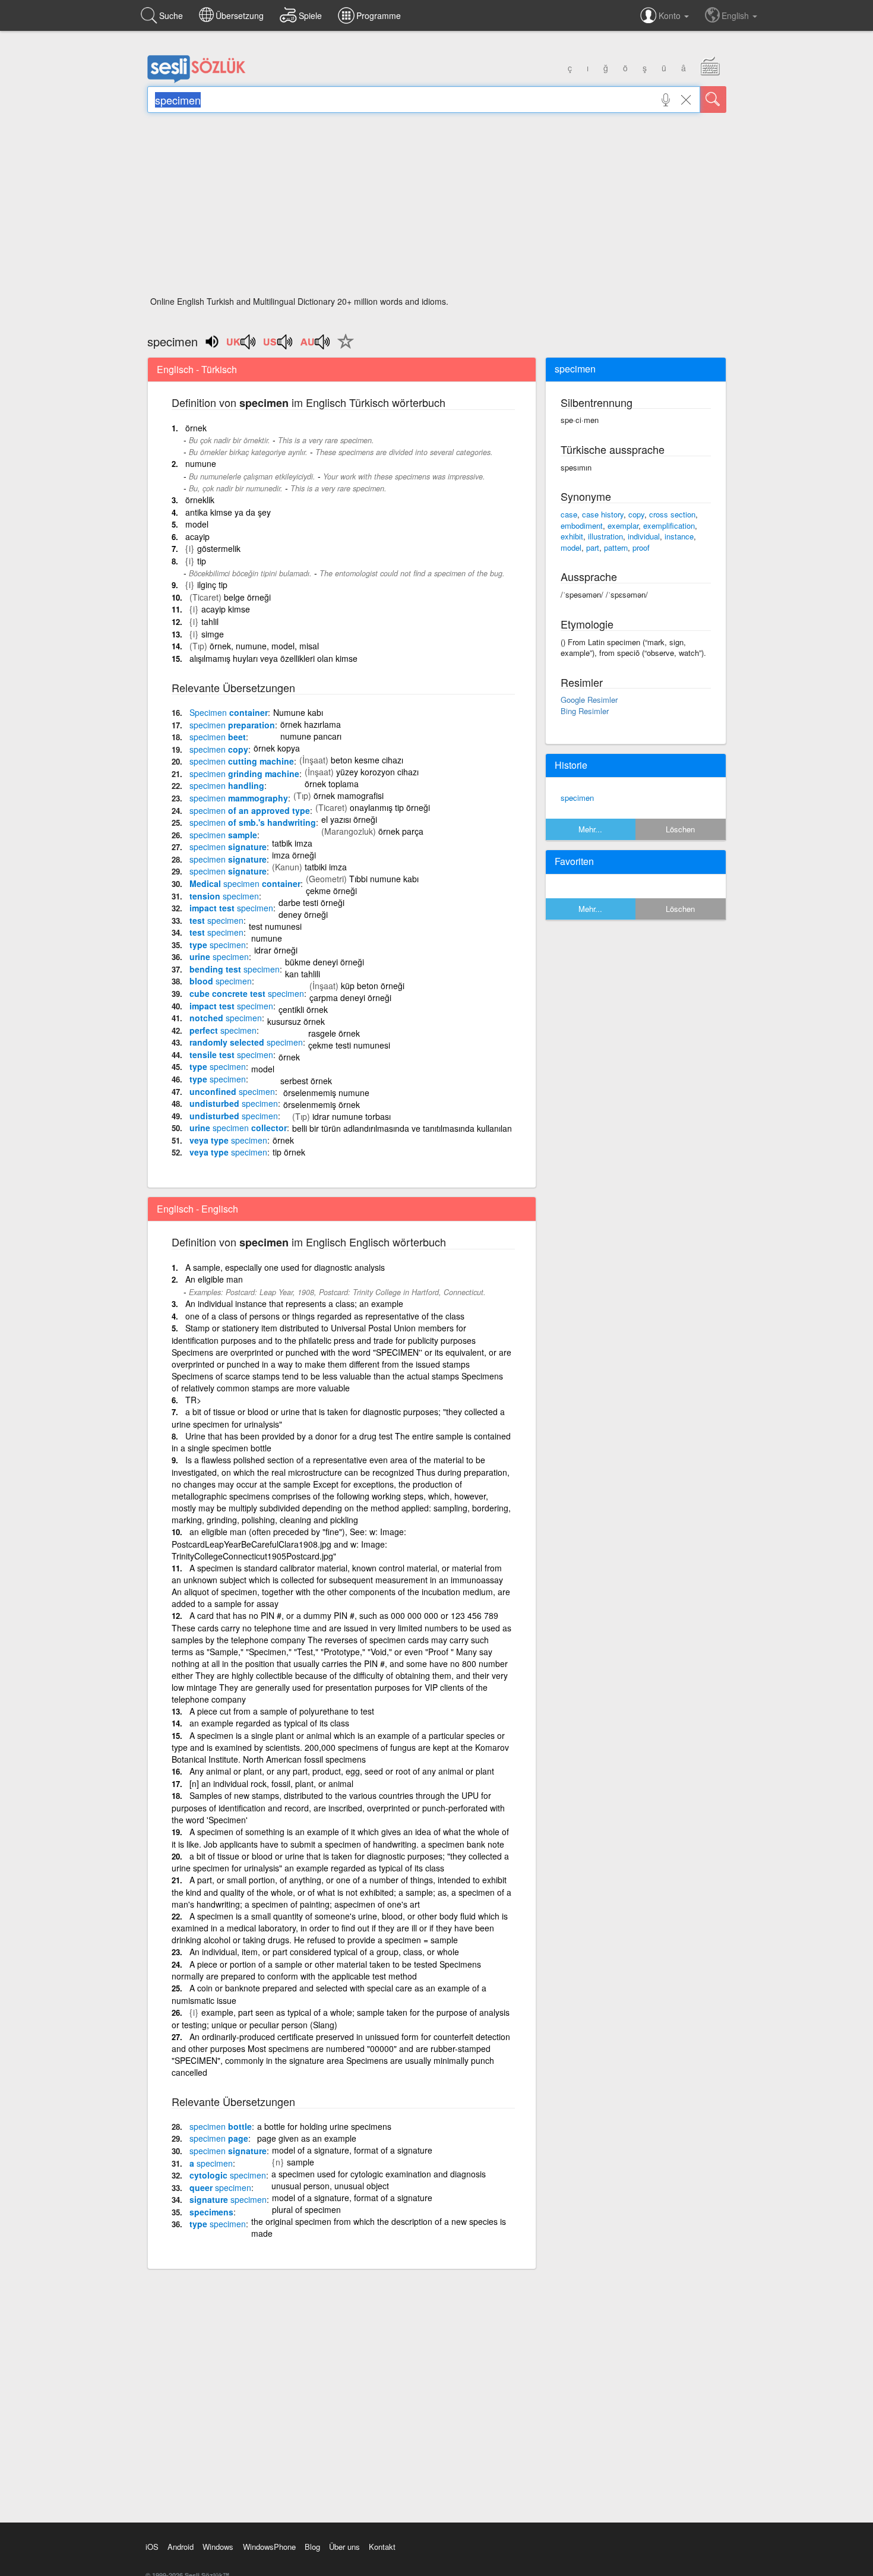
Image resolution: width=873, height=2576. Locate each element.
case (569, 514)
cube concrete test (247, 993)
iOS (152, 2547)
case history (603, 514)
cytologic (228, 2175)
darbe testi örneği (311, 902)
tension (224, 896)
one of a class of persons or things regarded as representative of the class (325, 1316)
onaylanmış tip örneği (390, 807)
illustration (605, 536)
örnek (196, 428)
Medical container (245, 883)
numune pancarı (311, 736)
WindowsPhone (269, 2547)
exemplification (669, 525)
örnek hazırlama (311, 724)
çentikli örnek (303, 1009)
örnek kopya (277, 748)
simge (213, 634)
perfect (223, 1030)
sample (223, 835)
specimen (577, 798)
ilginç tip (212, 585)
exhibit (572, 536)
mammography (239, 798)
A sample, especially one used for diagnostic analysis (285, 1267)
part (593, 547)
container (229, 712)
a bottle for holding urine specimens (324, 2126)
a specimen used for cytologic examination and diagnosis (379, 2174)
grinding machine (244, 774)
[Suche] (713, 100)
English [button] (736, 15)
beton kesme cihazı (367, 760)
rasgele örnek (334, 1033)
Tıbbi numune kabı (384, 879)
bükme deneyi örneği (325, 962)
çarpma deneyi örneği (350, 997)
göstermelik (219, 548)
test (216, 920)
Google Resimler (589, 700)
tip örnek (289, 1152)
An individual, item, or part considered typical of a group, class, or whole (324, 1952)
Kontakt (382, 2547)
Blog (312, 2547)
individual (644, 536)
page (219, 2138)
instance (679, 536)
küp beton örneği (373, 986)
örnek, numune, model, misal (264, 646)
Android (181, 2547)
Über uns (344, 2547)
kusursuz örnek (296, 1021)
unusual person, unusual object (330, 2186)
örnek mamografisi (349, 795)
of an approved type (250, 810)
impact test (231, 908)
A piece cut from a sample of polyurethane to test (282, 1711)
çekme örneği (331, 891)
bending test (235, 969)
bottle (221, 2126)
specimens (211, 2212)
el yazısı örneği (349, 819)
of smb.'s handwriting (253, 822)
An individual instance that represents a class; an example (294, 1303)
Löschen (680, 829)
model (197, 524)
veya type (228, 1140)
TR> (193, 1400)
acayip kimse (226, 609)
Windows (218, 2547)
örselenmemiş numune (326, 1093)
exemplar (623, 525)
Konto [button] (671, 15)
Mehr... (590, 829)
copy (219, 749)
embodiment (582, 525)
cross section (672, 514)
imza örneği (294, 855)
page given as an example (307, 2138)
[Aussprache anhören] (242, 346)
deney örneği (303, 914)
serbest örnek (306, 1081)
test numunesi (275, 926)
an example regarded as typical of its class (269, 1723)
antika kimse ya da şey (228, 512)
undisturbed (234, 1103)
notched (226, 1018)
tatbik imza (292, 843)
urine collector (238, 1128)
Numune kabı (298, 712)
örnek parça (401, 831)
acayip (197, 536)
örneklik (200, 500)
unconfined (232, 1091)
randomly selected (246, 1042)
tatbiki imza (326, 867)
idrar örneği (276, 950)
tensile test (231, 1055)
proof (641, 547)
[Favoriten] (343, 348)
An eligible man (214, 1279)
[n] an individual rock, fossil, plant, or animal (271, 1783)
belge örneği (247, 597)
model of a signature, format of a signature (352, 2150)
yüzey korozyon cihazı (377, 772)
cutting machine (242, 761)
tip (202, 561)
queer (220, 2187)
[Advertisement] (437, 208)
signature (228, 847)
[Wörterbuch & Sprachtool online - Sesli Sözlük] (197, 80)
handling (227, 785)
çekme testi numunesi (349, 1045)
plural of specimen (306, 2209)
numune (201, 463)
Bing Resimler (585, 711)
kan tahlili (303, 974)
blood (221, 981)
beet (218, 737)
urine (219, 956)
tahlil (210, 621)
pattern (616, 547)
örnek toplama (332, 784)
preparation (232, 725)
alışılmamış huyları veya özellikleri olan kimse (273, 658)
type (218, 945)
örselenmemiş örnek (322, 1104)
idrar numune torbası (352, 1116)
